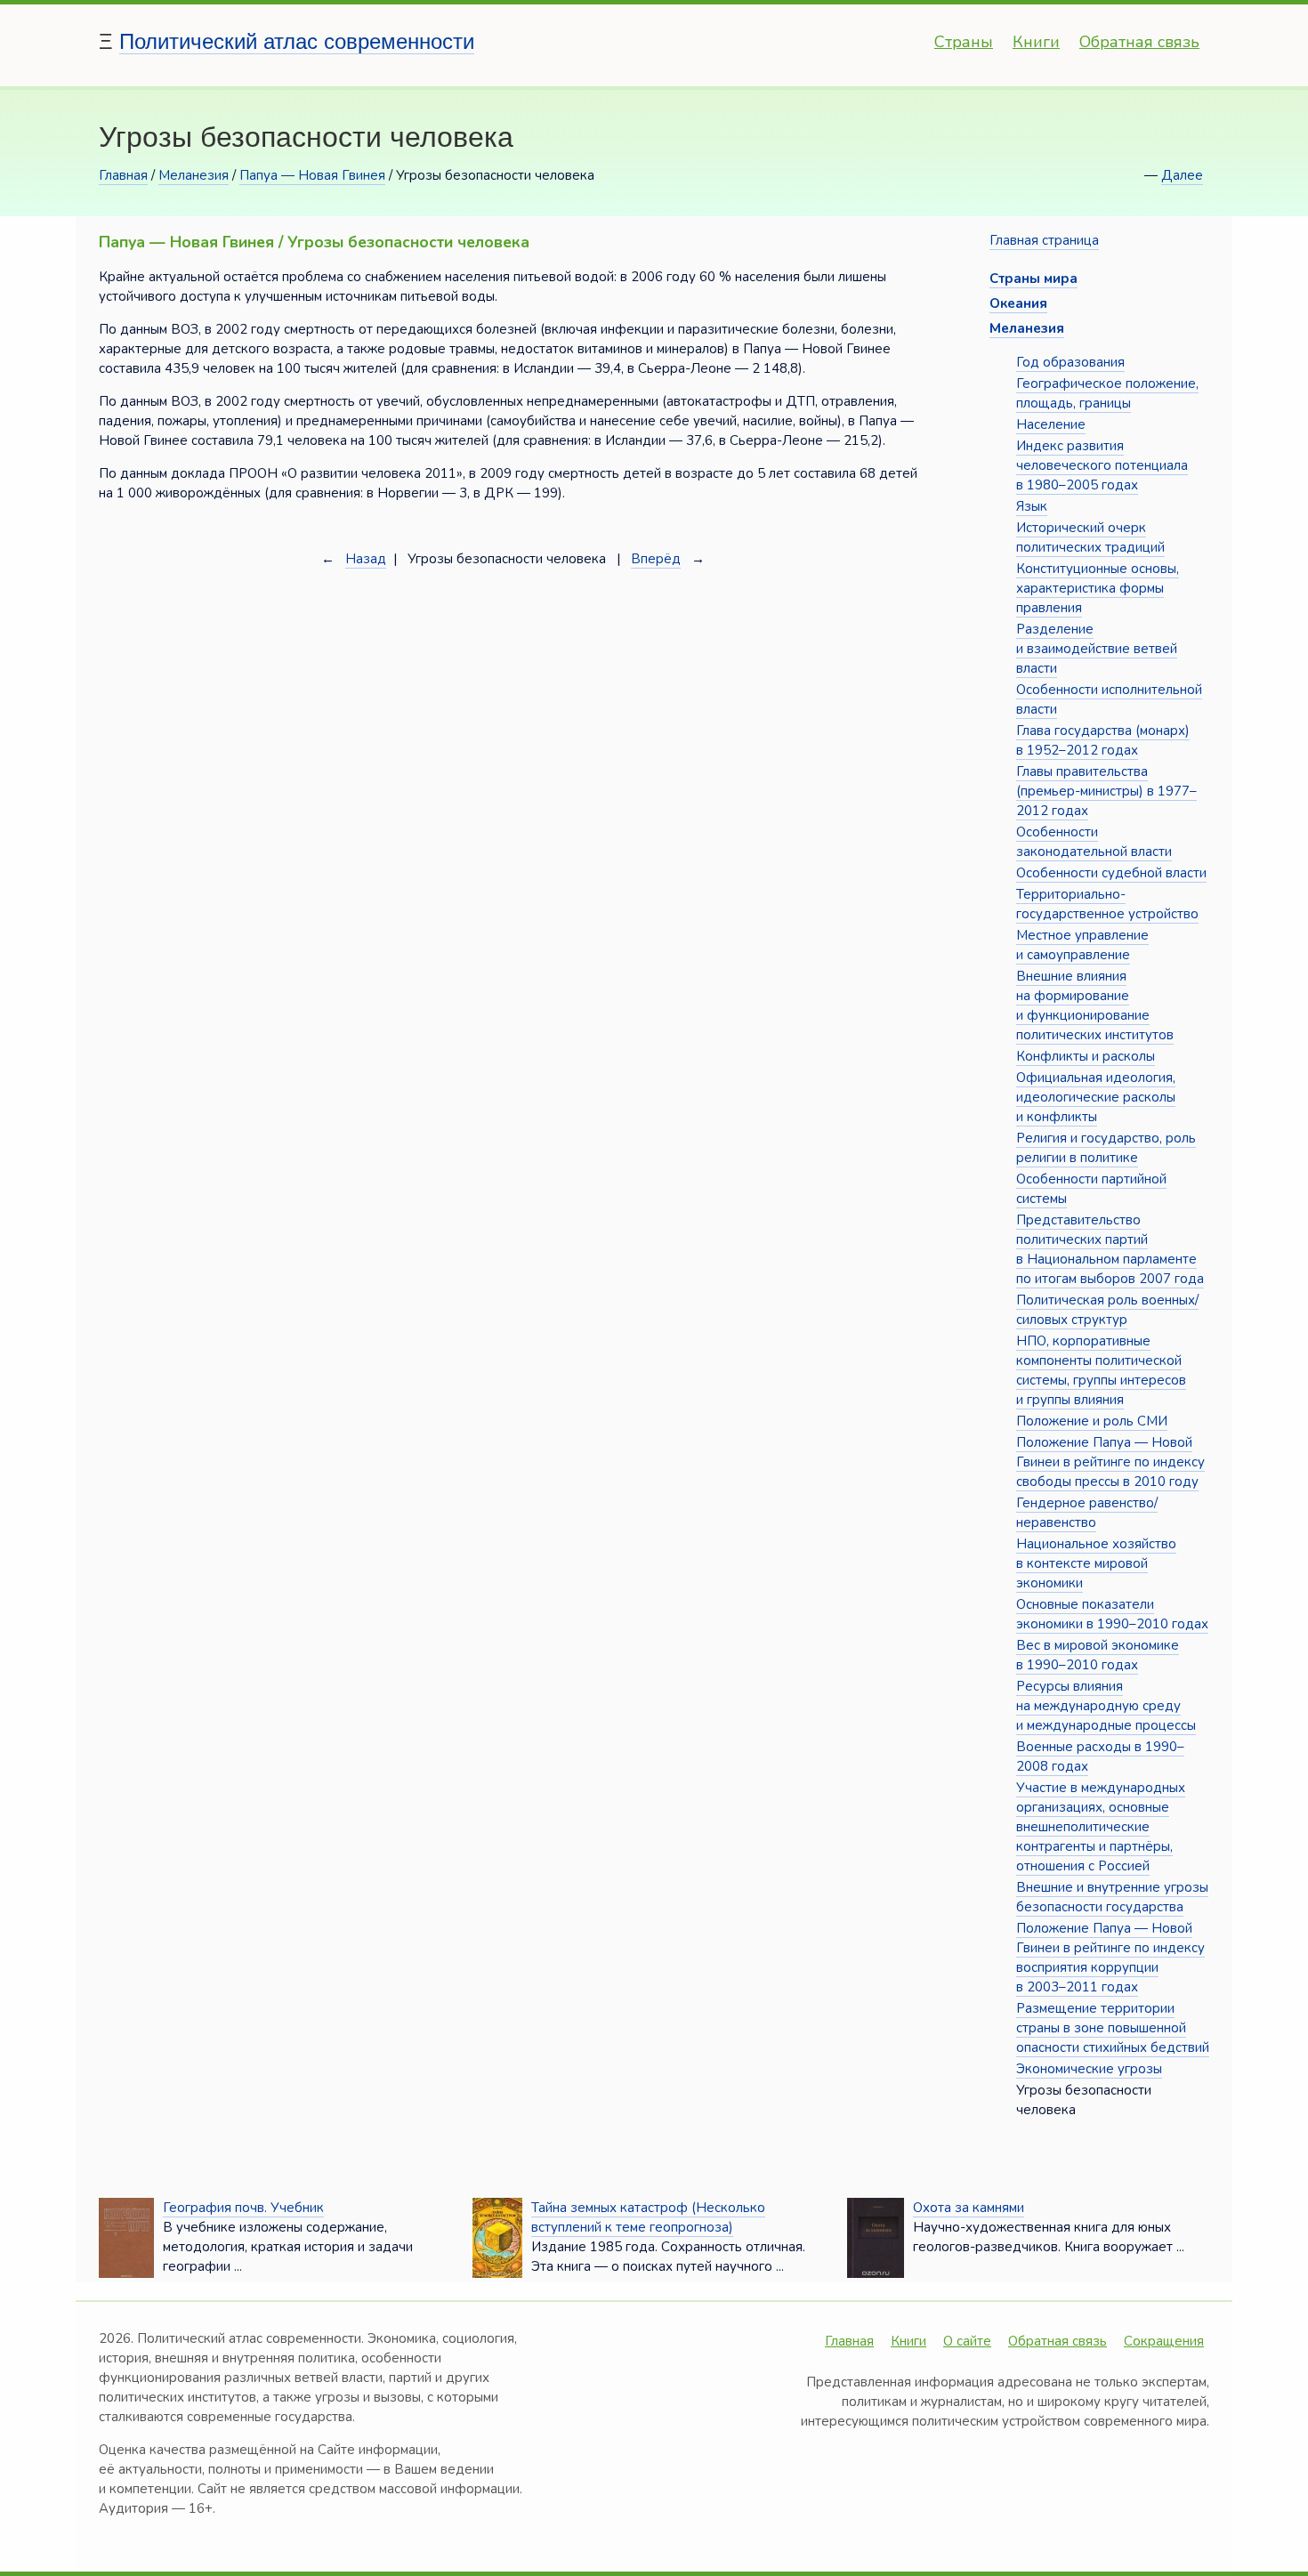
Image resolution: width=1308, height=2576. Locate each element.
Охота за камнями (969, 2208)
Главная (123, 175)
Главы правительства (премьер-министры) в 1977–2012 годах (1106, 791)
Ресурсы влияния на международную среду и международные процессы (1106, 1706)
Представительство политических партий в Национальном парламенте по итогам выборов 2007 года (1110, 1249)
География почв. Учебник (243, 2208)
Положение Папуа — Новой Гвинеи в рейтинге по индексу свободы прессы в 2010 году (1110, 1462)
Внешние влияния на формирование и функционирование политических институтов (1095, 1005)
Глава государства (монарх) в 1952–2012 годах (1103, 740)
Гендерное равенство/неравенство (1087, 1513)
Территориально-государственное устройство (1107, 904)
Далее (1182, 175)
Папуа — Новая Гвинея (312, 175)
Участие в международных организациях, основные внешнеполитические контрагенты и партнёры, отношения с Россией (1101, 1827)
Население (1051, 424)
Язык (1032, 506)
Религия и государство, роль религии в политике (1106, 1148)
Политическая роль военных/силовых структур (1107, 1310)
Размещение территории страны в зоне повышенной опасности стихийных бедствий (1113, 2028)
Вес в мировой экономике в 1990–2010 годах (1098, 1655)
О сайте (967, 2341)
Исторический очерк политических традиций (1090, 537)
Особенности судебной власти (1111, 873)
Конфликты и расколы (1086, 1056)
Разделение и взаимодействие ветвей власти (1097, 649)
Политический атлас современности (297, 41)
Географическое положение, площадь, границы (1107, 393)
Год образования (1070, 362)
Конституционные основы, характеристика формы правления (1098, 588)
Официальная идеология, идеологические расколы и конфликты (1096, 1097)
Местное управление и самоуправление (1082, 945)
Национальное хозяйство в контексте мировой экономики (1096, 1563)
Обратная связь (1139, 42)
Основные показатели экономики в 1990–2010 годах (1112, 1614)
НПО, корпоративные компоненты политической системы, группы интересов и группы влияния (1101, 1370)
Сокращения (1164, 2341)
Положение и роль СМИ (1092, 1421)
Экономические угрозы (1089, 2069)
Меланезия (194, 175)
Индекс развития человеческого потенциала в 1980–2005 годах (1102, 465)
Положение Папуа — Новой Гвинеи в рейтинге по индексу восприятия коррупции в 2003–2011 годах (1110, 1958)
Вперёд (656, 559)
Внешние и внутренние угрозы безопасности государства (1112, 1897)
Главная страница (1044, 240)
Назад (366, 559)
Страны (964, 42)
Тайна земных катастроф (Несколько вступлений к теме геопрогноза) (648, 2217)
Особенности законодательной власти (1094, 842)
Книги (1036, 42)
